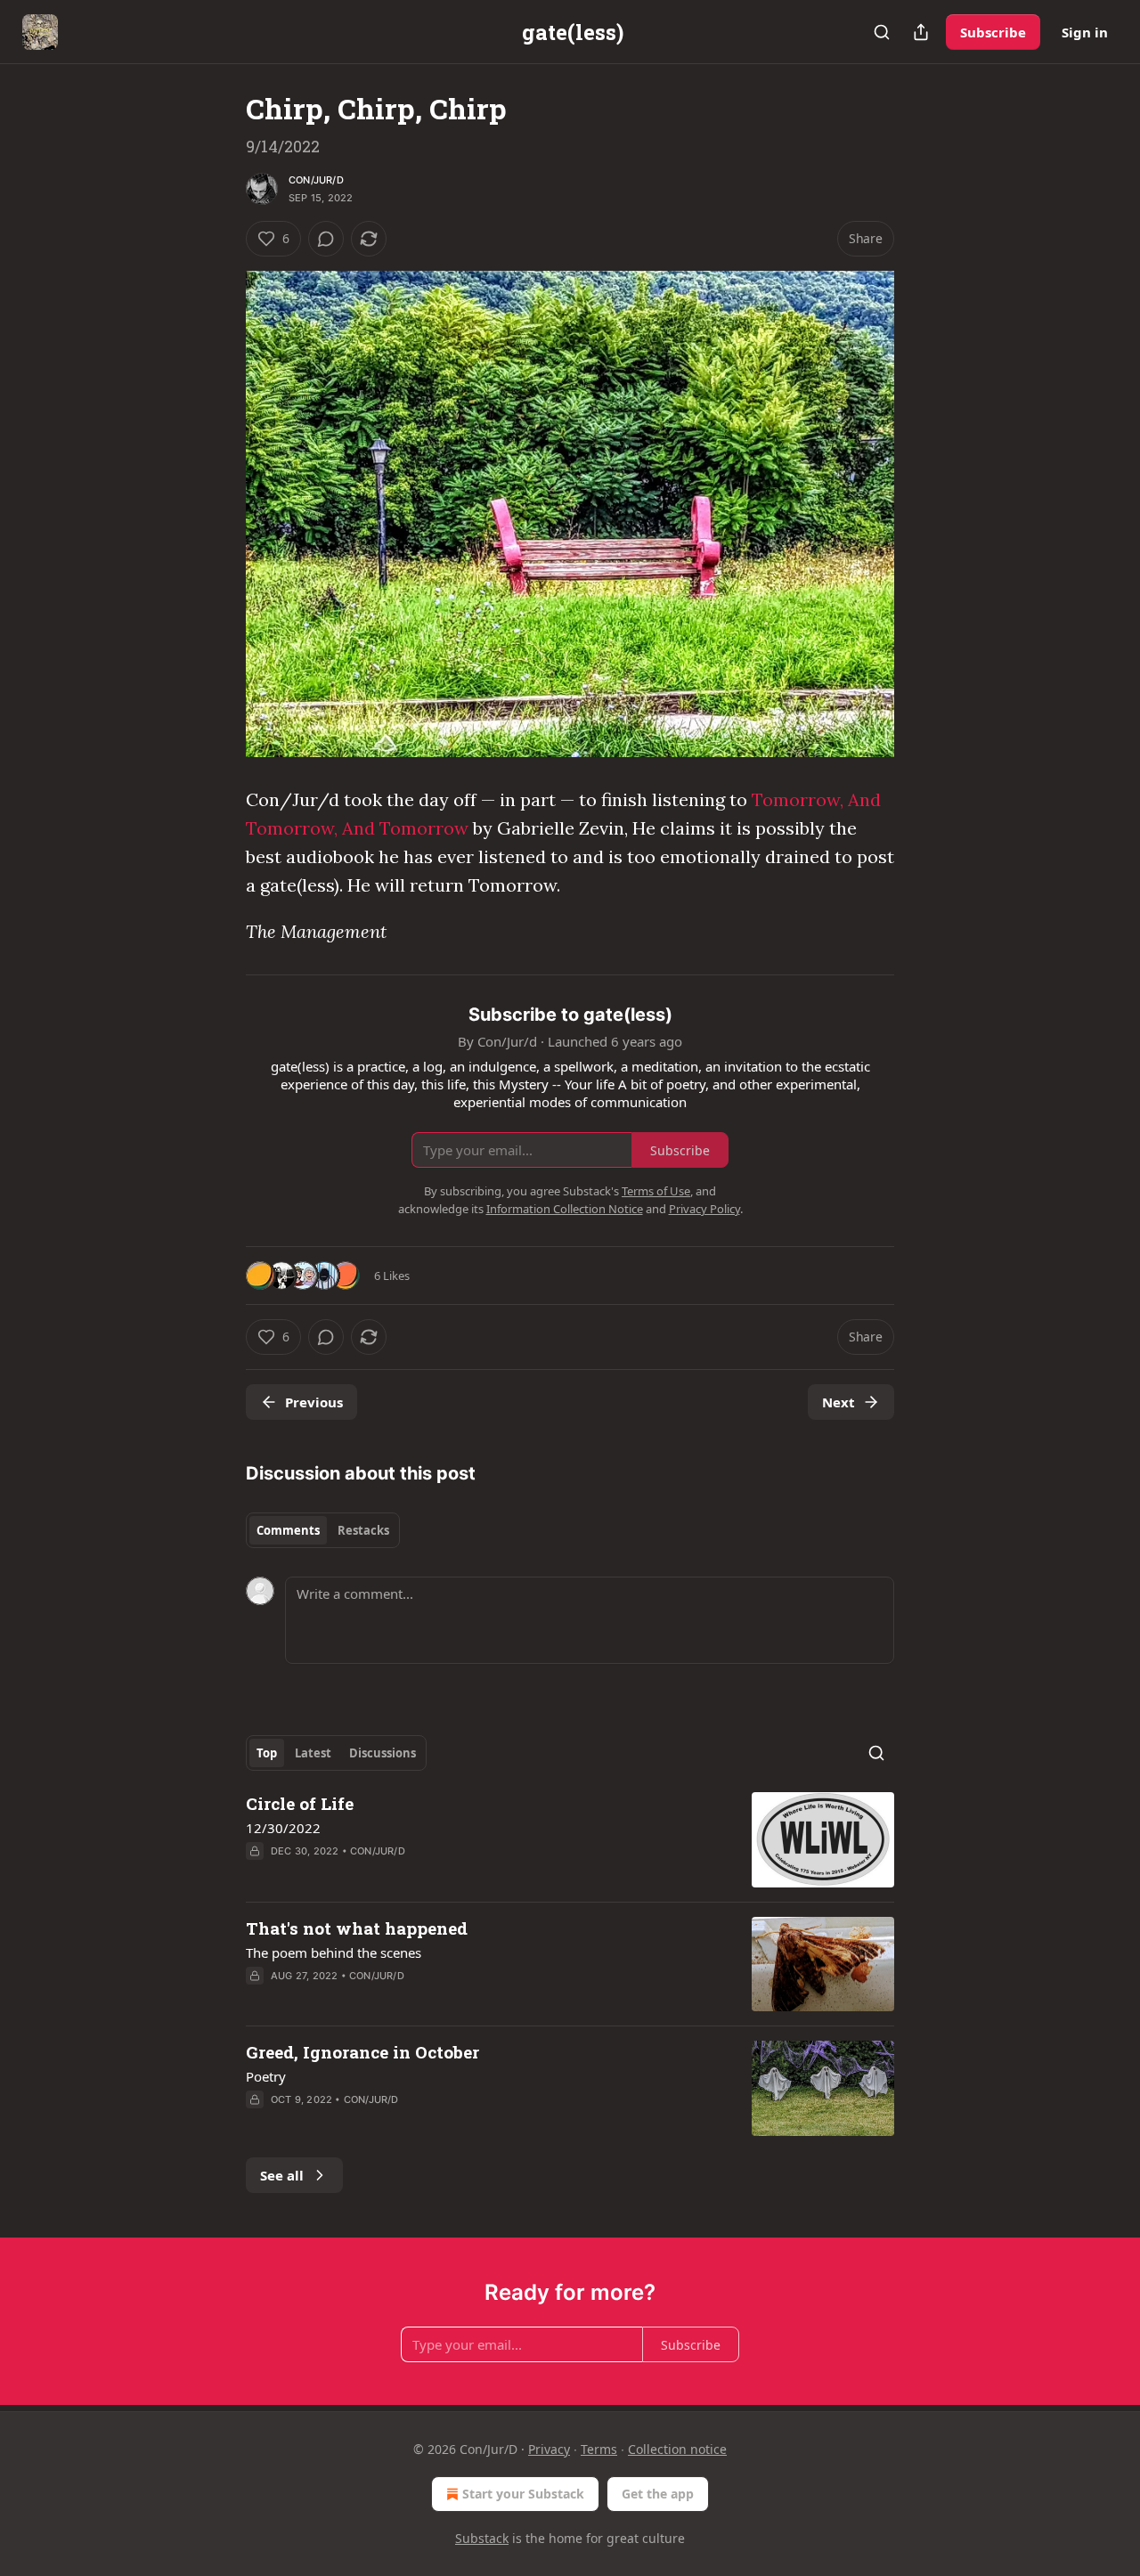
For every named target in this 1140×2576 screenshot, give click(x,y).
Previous (314, 1402)
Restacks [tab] (363, 1530)
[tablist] (323, 1530)
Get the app (658, 2494)
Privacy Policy (704, 1209)
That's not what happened (357, 1928)
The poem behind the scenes (334, 1952)
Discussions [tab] (383, 1753)
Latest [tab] (313, 1753)
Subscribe (993, 32)
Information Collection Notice (565, 1209)
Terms (599, 2449)
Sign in (1085, 32)
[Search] (882, 32)
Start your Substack (523, 2494)
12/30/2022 (283, 1828)
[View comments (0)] (326, 239)
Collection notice (677, 2449)
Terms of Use (656, 1191)
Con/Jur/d (316, 180)
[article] (570, 1840)
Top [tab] (267, 1753)
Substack (482, 2538)
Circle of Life (300, 1803)
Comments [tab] (288, 1530)
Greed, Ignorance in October (362, 2052)
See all (282, 2175)
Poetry (266, 2076)
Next (839, 1402)
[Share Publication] (921, 32)
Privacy (549, 2449)
